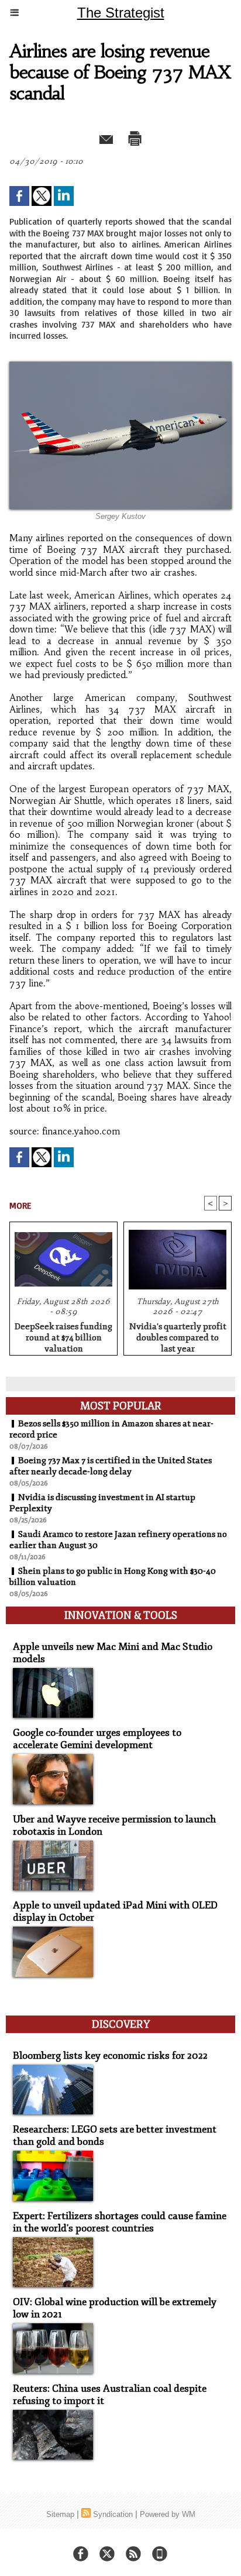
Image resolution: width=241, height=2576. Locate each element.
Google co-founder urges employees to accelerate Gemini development (97, 1739)
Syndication (113, 2514)
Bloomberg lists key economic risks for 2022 (110, 2056)
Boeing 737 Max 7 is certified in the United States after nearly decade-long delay (111, 1466)
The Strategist (121, 13)
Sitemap (60, 2514)
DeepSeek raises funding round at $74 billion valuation (63, 1336)
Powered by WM (168, 2514)
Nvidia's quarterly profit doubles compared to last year (178, 1336)
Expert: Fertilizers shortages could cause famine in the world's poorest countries (120, 2222)
